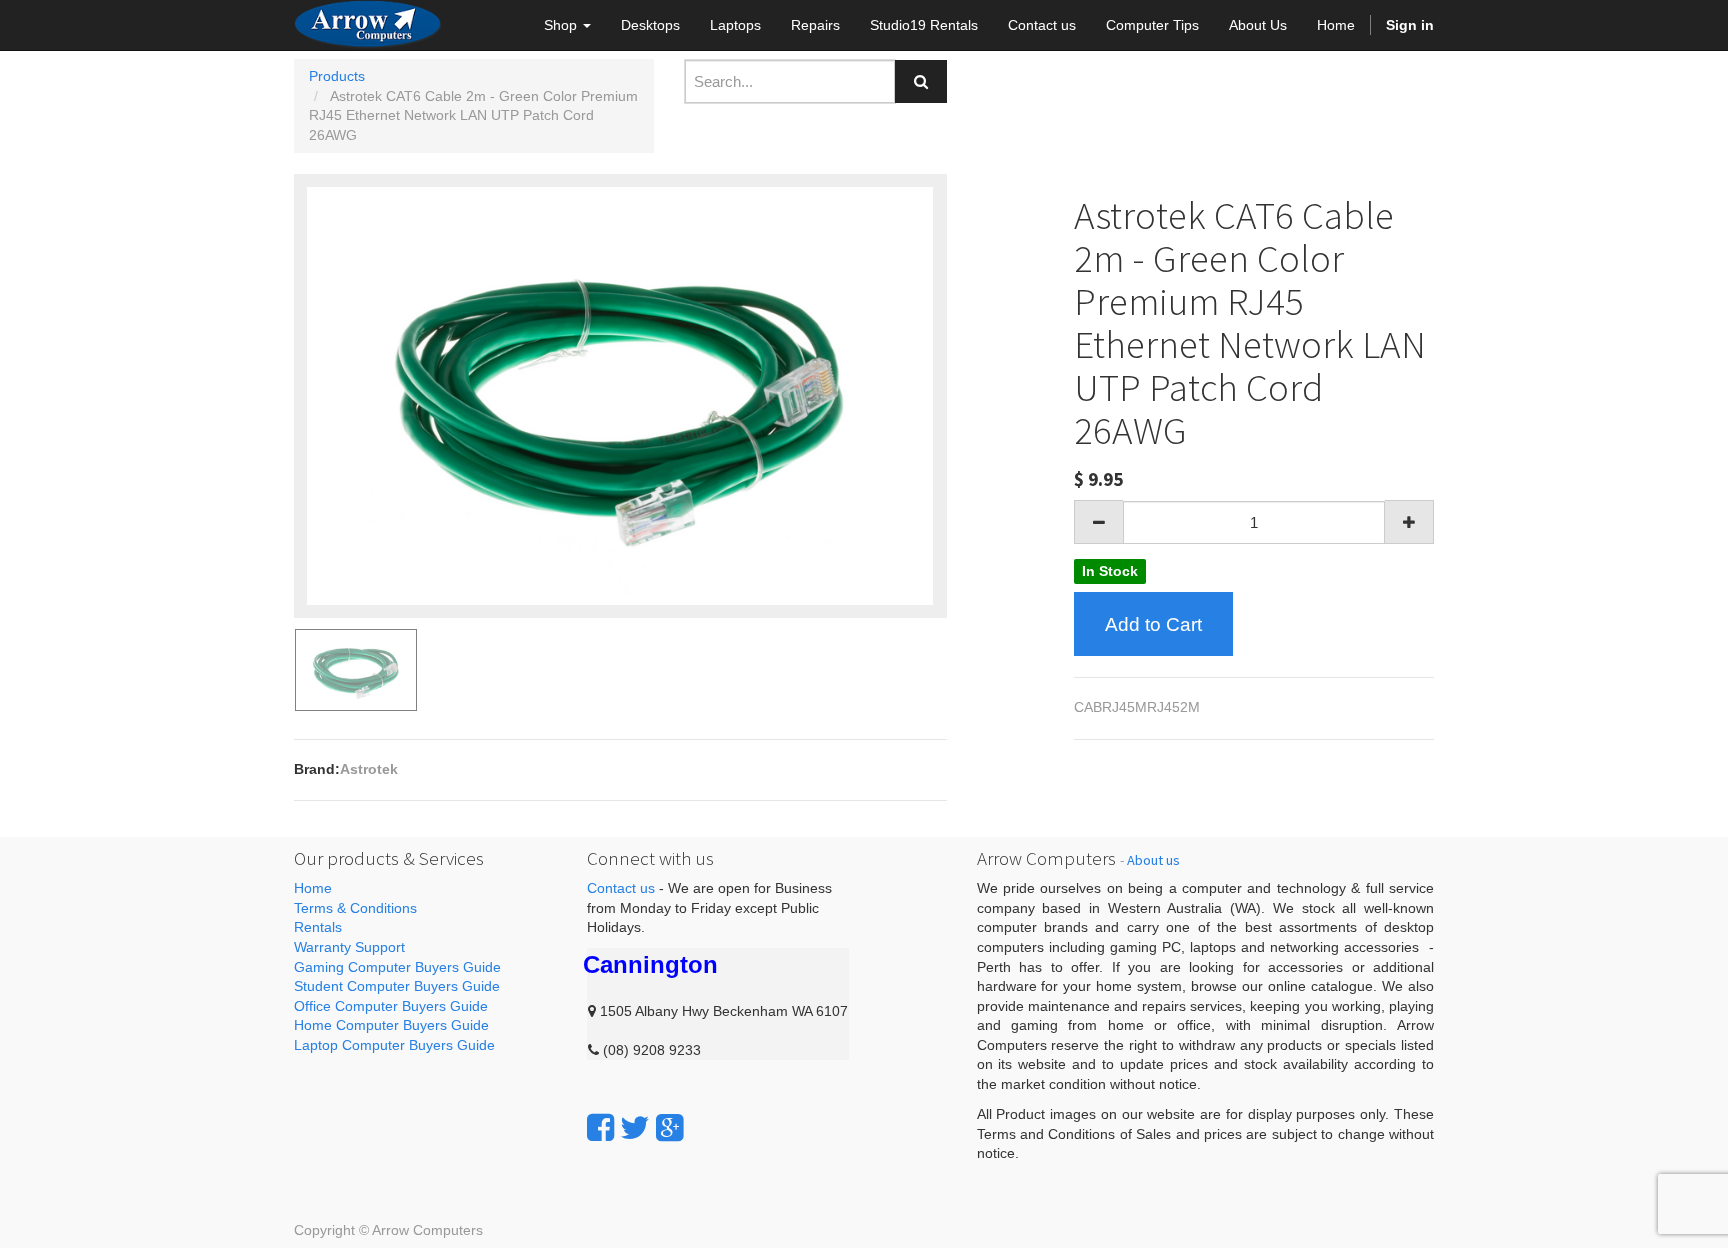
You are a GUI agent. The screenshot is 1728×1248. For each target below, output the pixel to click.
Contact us (621, 888)
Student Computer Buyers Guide (397, 986)
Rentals (318, 927)
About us (1153, 860)
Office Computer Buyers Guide (391, 1006)
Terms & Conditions (355, 908)
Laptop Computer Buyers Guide (394, 1045)
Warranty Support (349, 947)
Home (313, 888)
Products (337, 76)
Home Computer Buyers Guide (391, 1025)
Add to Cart (1153, 624)
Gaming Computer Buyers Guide (397, 967)
